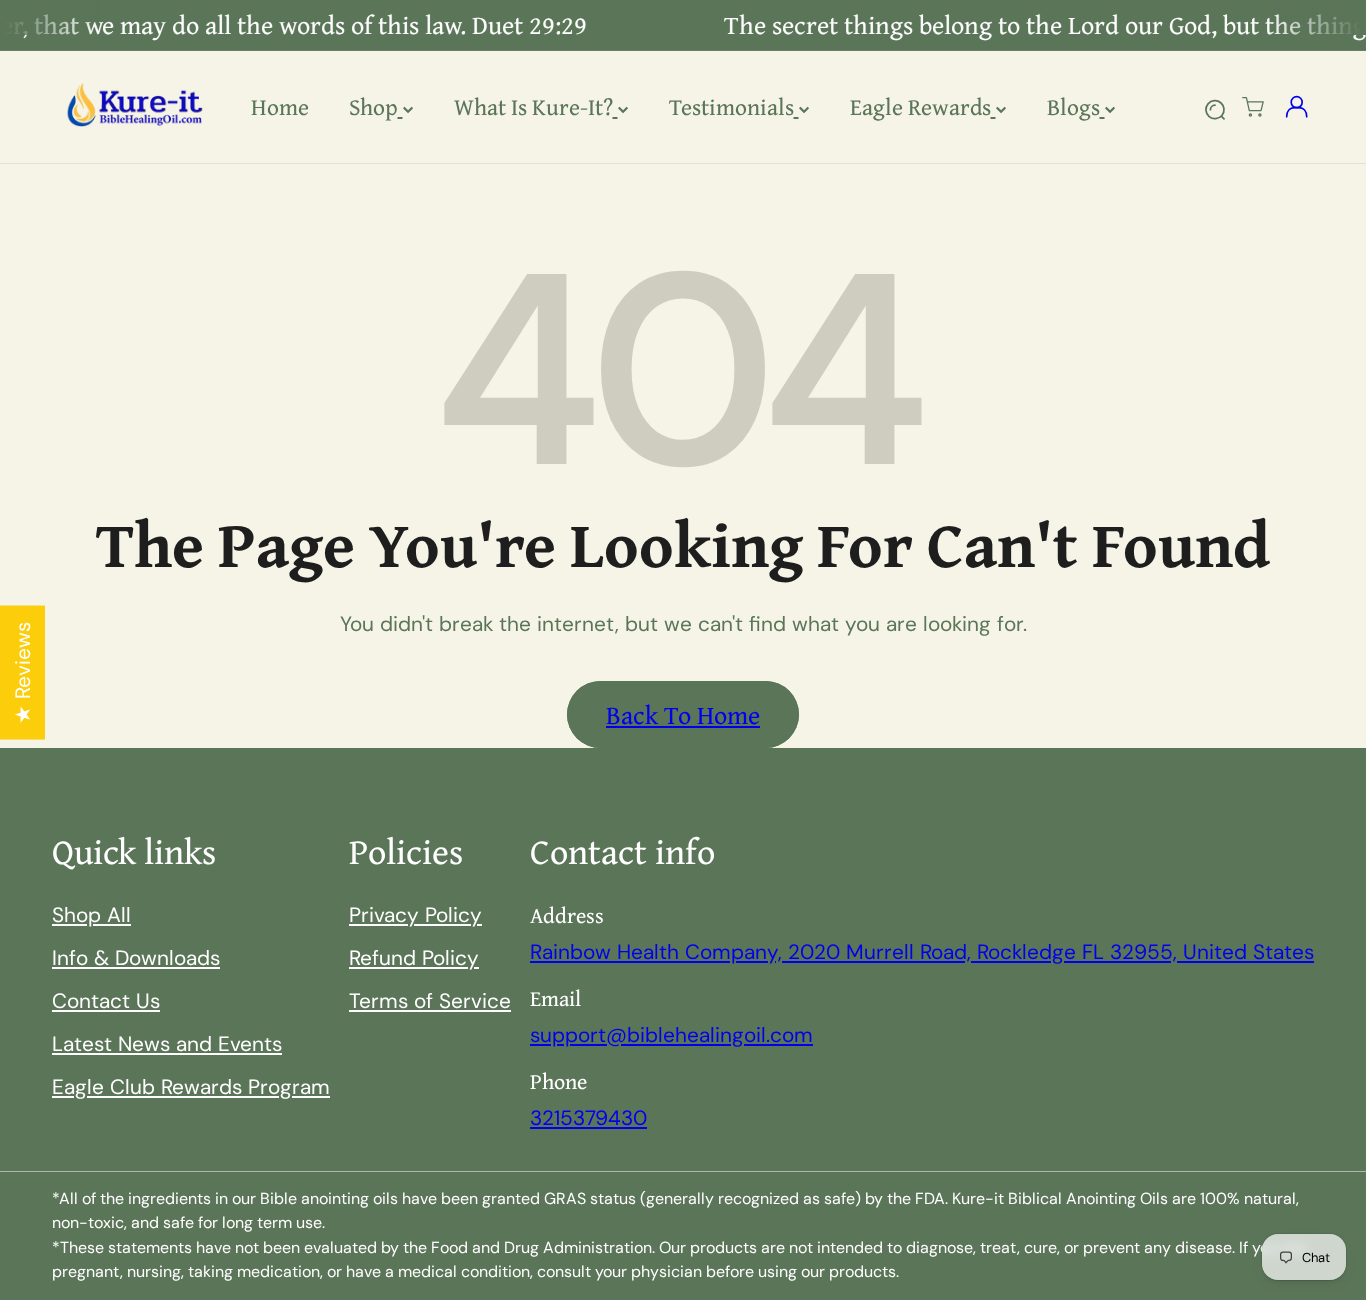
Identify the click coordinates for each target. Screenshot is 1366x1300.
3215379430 (588, 1117)
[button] (1254, 107)
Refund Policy (414, 957)
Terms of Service (430, 1000)
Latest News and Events (167, 1043)
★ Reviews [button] (22, 673)
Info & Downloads (136, 957)
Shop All (91, 914)
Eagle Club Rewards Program (191, 1086)
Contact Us (106, 1000)
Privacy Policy (415, 914)
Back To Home (683, 714)
